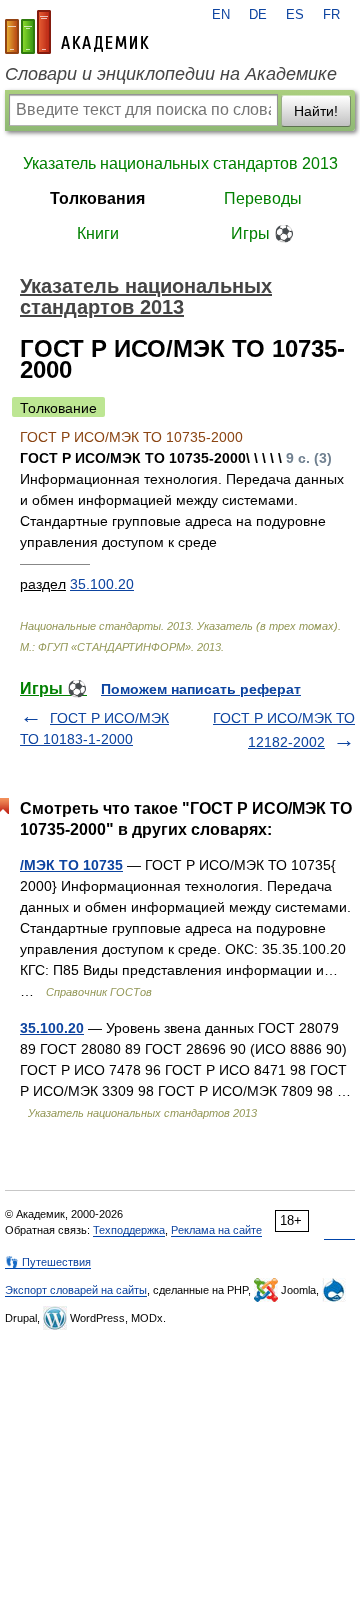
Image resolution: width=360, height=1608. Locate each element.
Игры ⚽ (262, 233)
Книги (98, 233)
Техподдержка (129, 1230)
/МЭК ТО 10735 (71, 865)
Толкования (97, 198)
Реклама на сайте (216, 1230)
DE (258, 15)
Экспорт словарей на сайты (76, 1290)
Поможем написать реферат (201, 689)
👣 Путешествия (48, 1262)
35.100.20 (102, 584)
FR (331, 15)
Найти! (316, 111)
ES (295, 15)
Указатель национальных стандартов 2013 (180, 163)
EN (221, 15)
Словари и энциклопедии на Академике (171, 74)
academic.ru (77, 32)
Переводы (263, 198)
